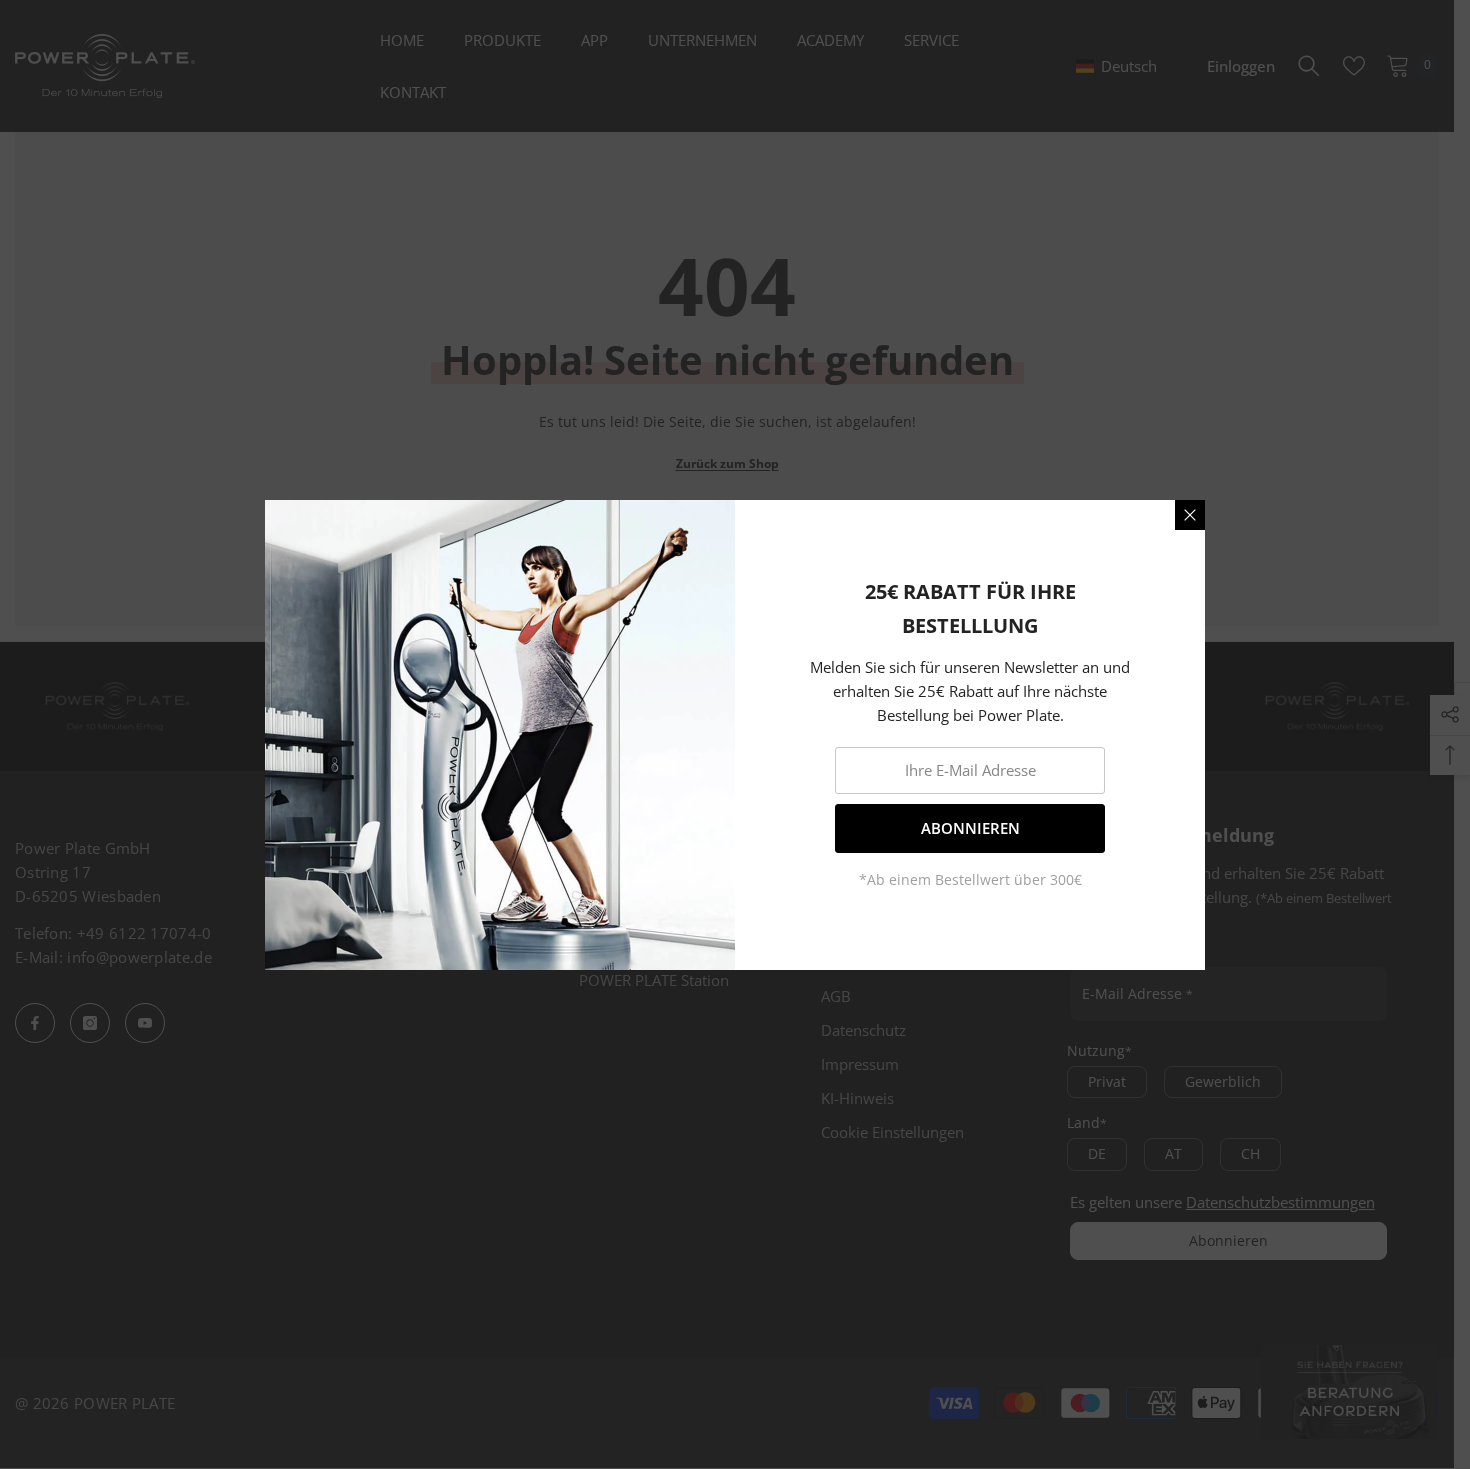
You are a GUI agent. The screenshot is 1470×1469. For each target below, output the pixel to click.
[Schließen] (1190, 515)
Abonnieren (970, 828)
